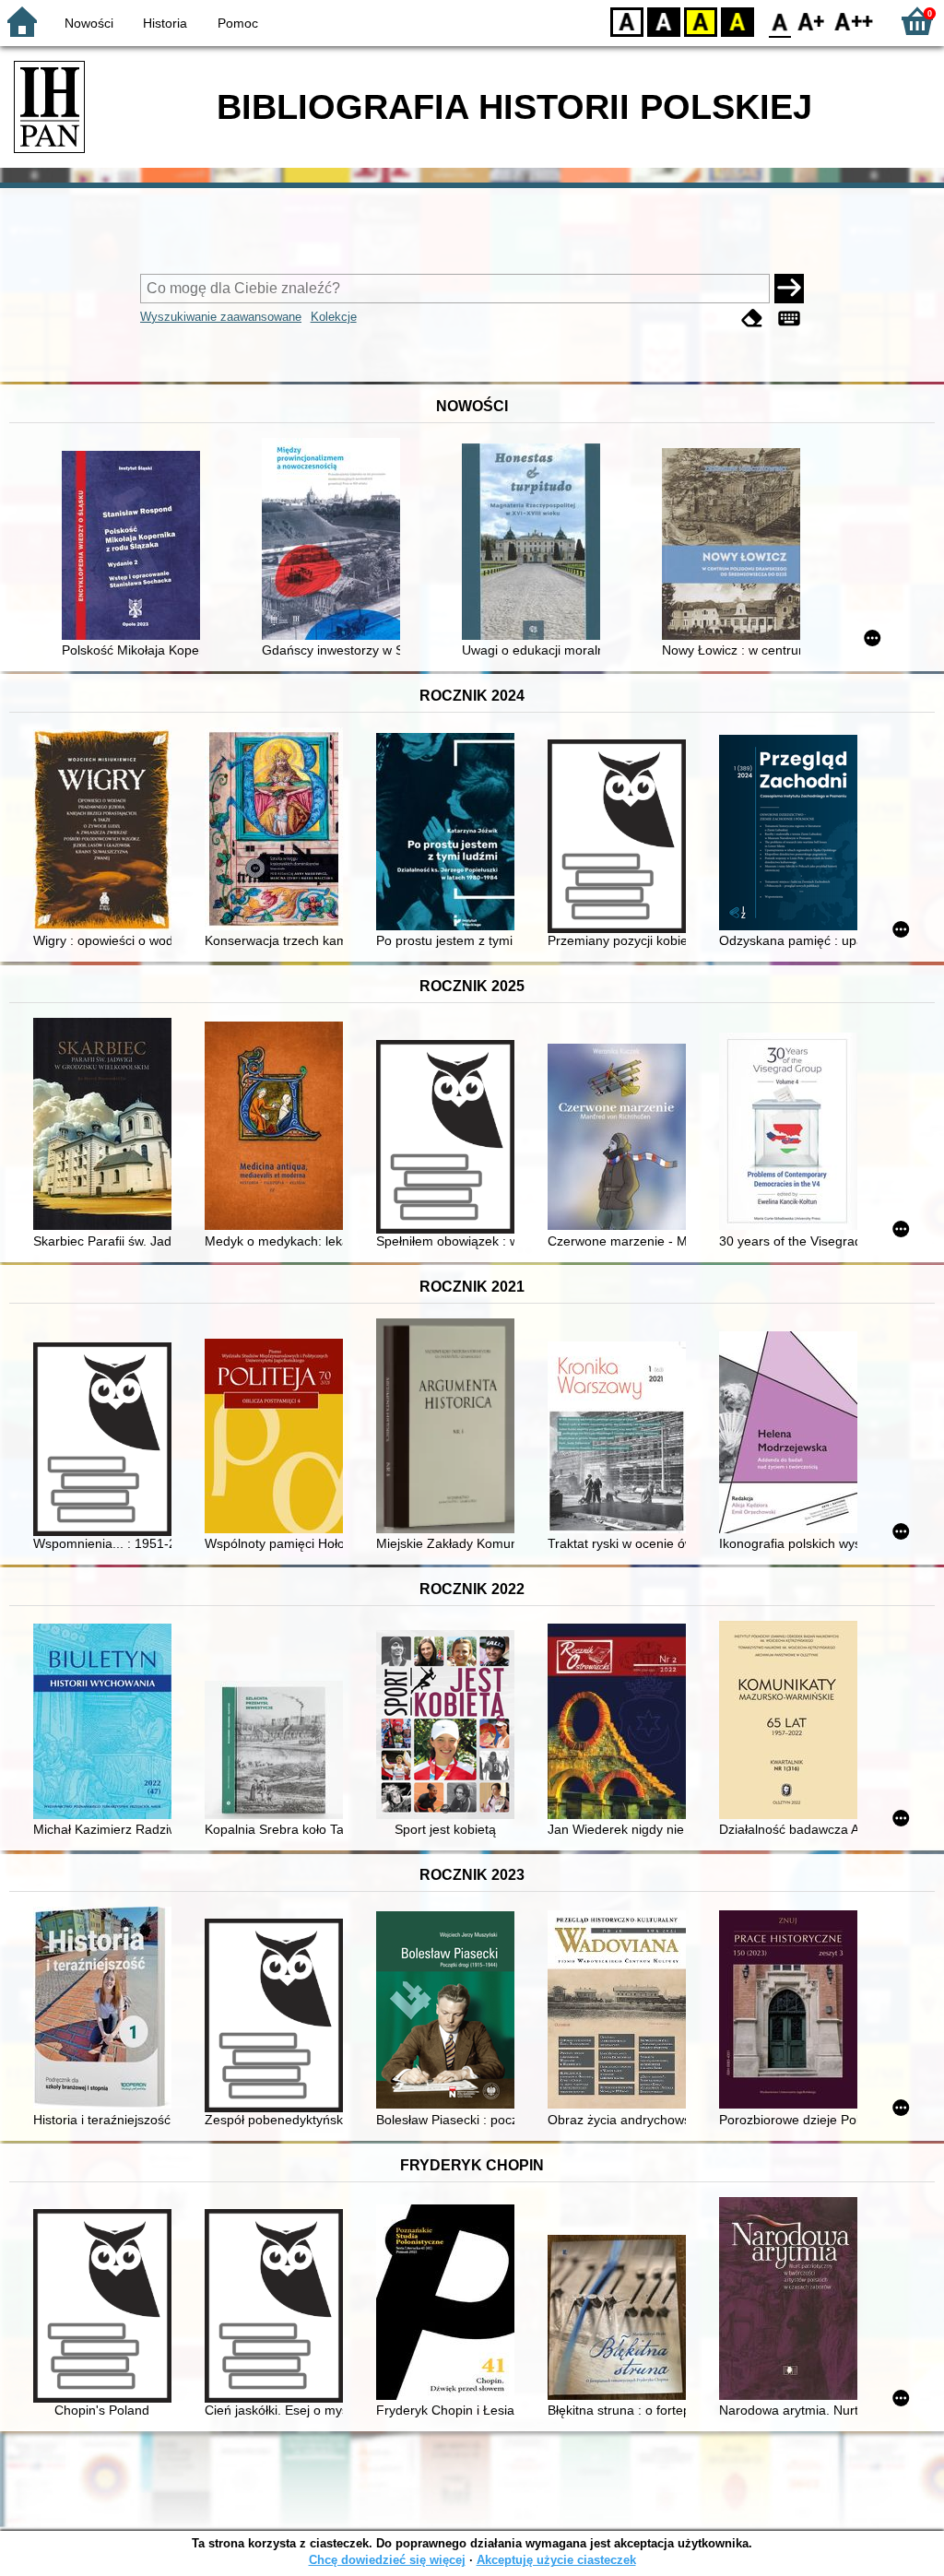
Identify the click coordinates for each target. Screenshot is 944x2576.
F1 (812, 21)
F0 (780, 21)
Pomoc (238, 23)
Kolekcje (334, 317)
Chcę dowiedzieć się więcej (387, 2560)
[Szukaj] (789, 289)
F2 (854, 21)
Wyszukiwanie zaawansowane (221, 317)
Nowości (89, 23)
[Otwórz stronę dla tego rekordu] (136, 547)
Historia (165, 23)
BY (737, 21)
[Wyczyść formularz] (752, 319)
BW (664, 21)
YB (701, 21)
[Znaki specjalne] (789, 319)
